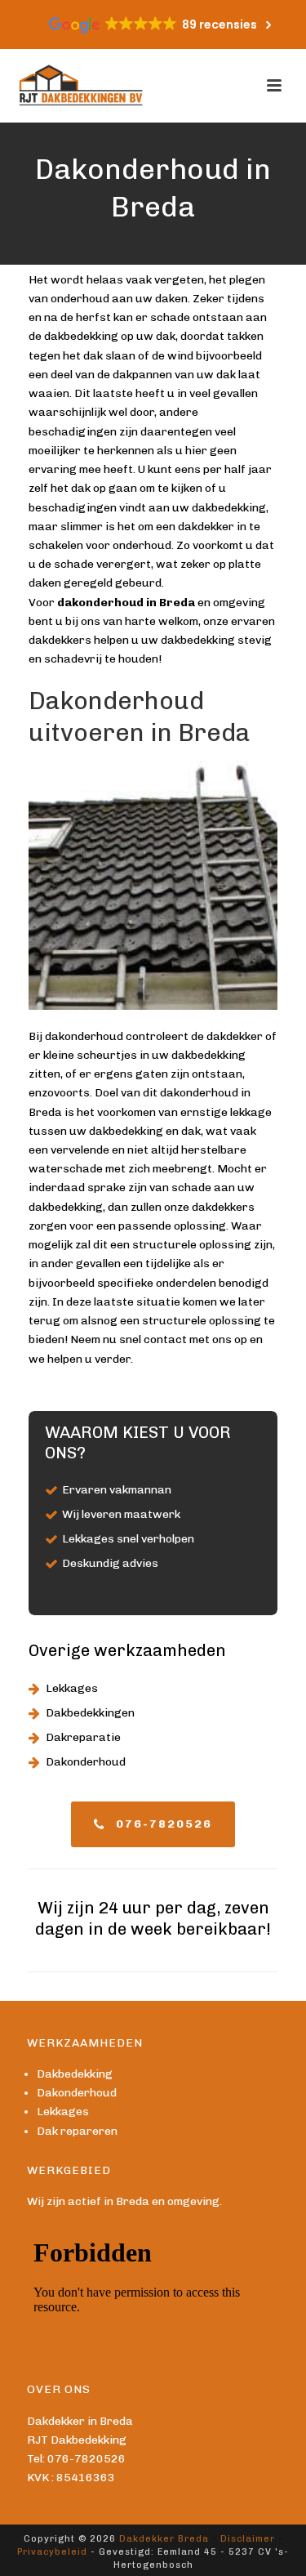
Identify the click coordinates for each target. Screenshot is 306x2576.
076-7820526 (86, 2459)
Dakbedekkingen (90, 1713)
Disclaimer (248, 2539)
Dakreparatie (83, 1737)
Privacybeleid (52, 2552)
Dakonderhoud (86, 1762)
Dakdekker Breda (164, 2539)
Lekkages (72, 1688)
